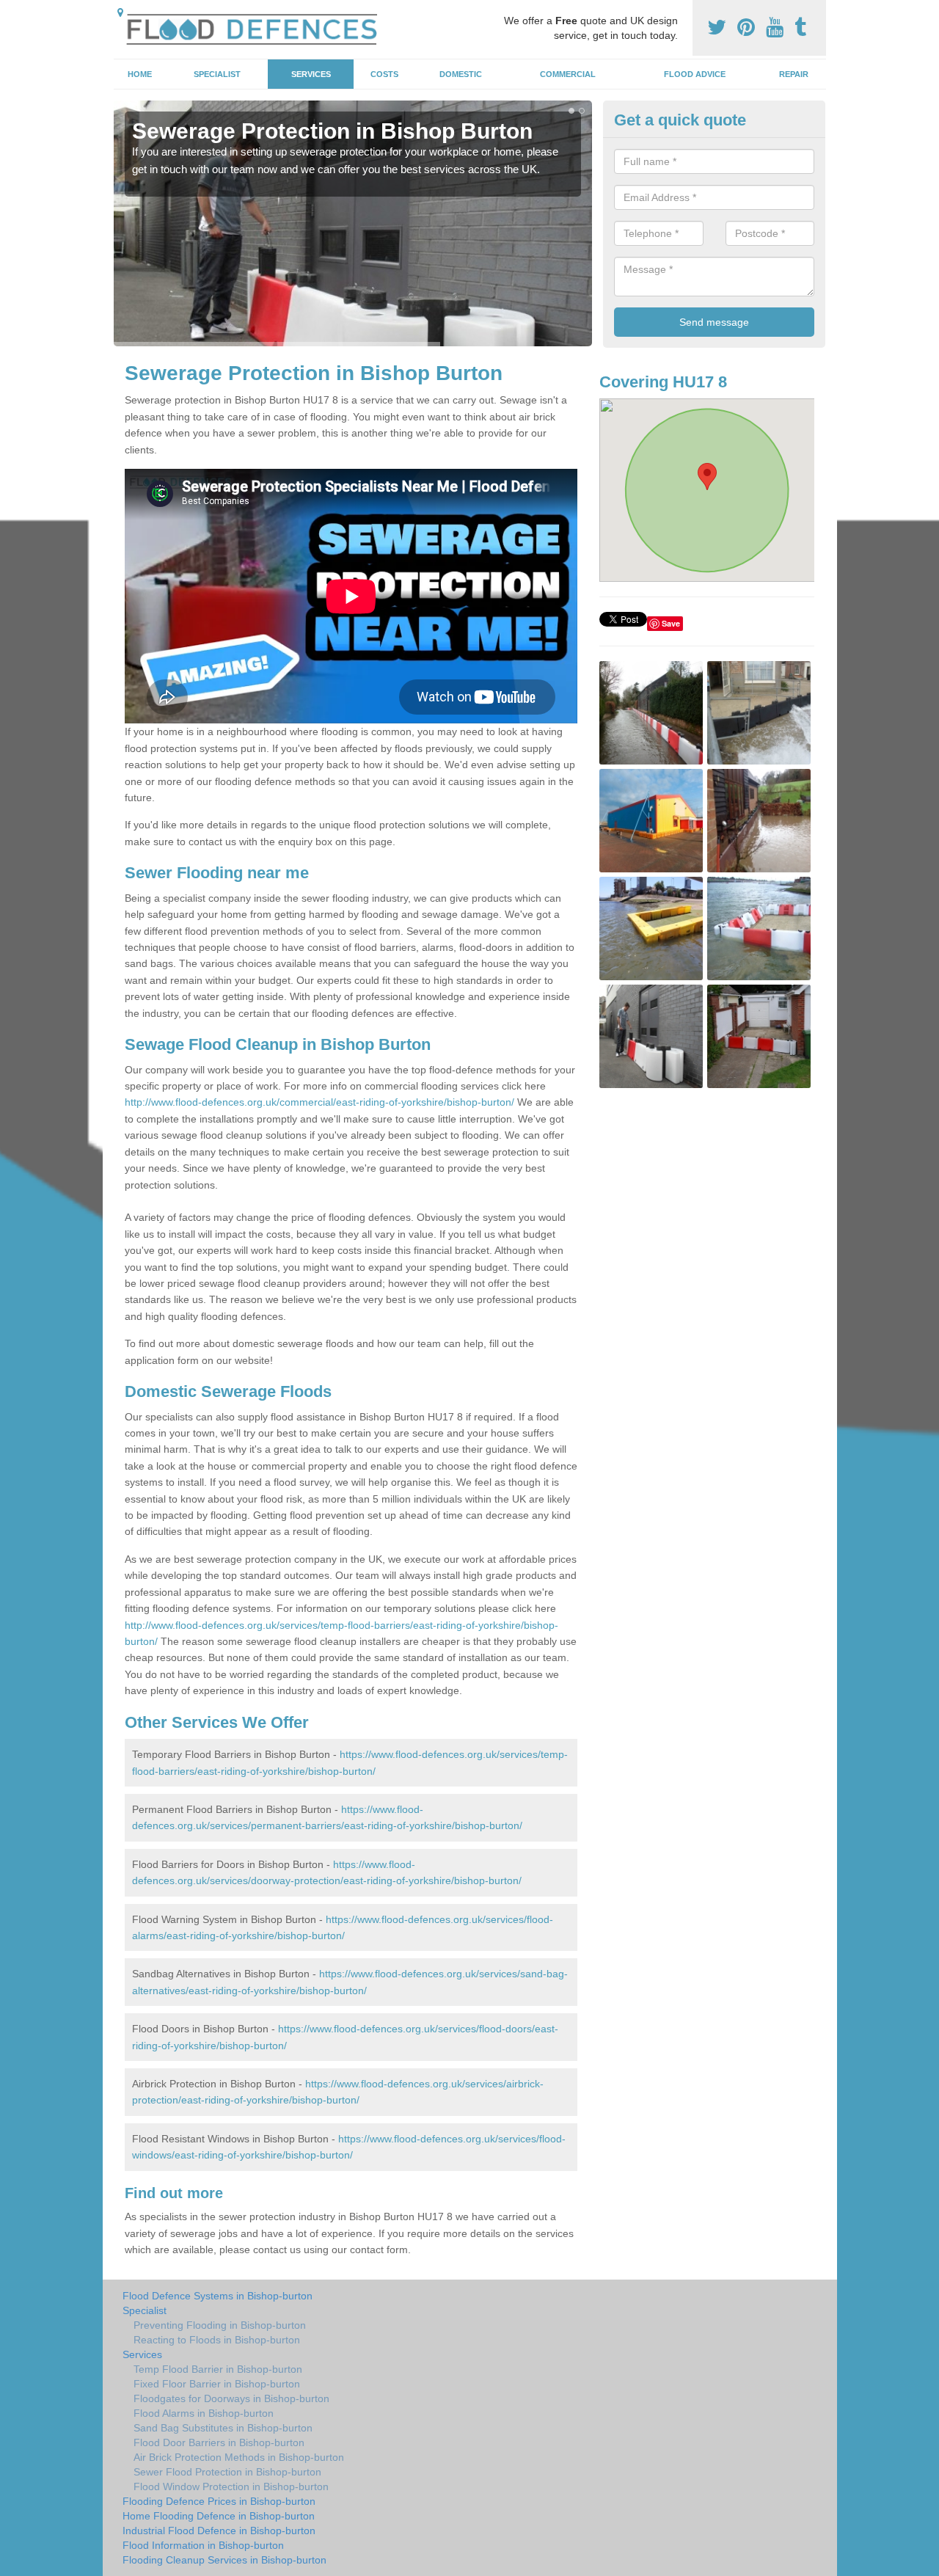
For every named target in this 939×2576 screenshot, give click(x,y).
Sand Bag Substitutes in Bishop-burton (223, 2428)
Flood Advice (695, 74)
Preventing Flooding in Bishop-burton (220, 2325)
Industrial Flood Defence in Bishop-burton (219, 2531)
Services (311, 74)
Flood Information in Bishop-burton (203, 2545)
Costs (384, 74)
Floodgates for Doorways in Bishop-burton (231, 2398)
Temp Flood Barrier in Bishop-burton (218, 2369)
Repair (794, 74)
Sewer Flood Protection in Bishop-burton (227, 2472)
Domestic (461, 74)
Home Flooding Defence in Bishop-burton (219, 2516)
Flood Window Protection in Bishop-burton (231, 2486)
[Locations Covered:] (120, 12)
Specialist (217, 74)
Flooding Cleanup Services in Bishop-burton (224, 2560)
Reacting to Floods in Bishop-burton (217, 2340)
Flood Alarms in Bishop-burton (204, 2413)
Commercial (568, 74)
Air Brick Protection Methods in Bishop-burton (239, 2457)
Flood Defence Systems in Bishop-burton (218, 2296)
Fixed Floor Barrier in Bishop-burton (217, 2384)
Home (140, 74)
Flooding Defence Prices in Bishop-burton (219, 2501)
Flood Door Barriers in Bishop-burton (219, 2442)
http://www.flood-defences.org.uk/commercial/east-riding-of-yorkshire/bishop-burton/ (319, 1102)
